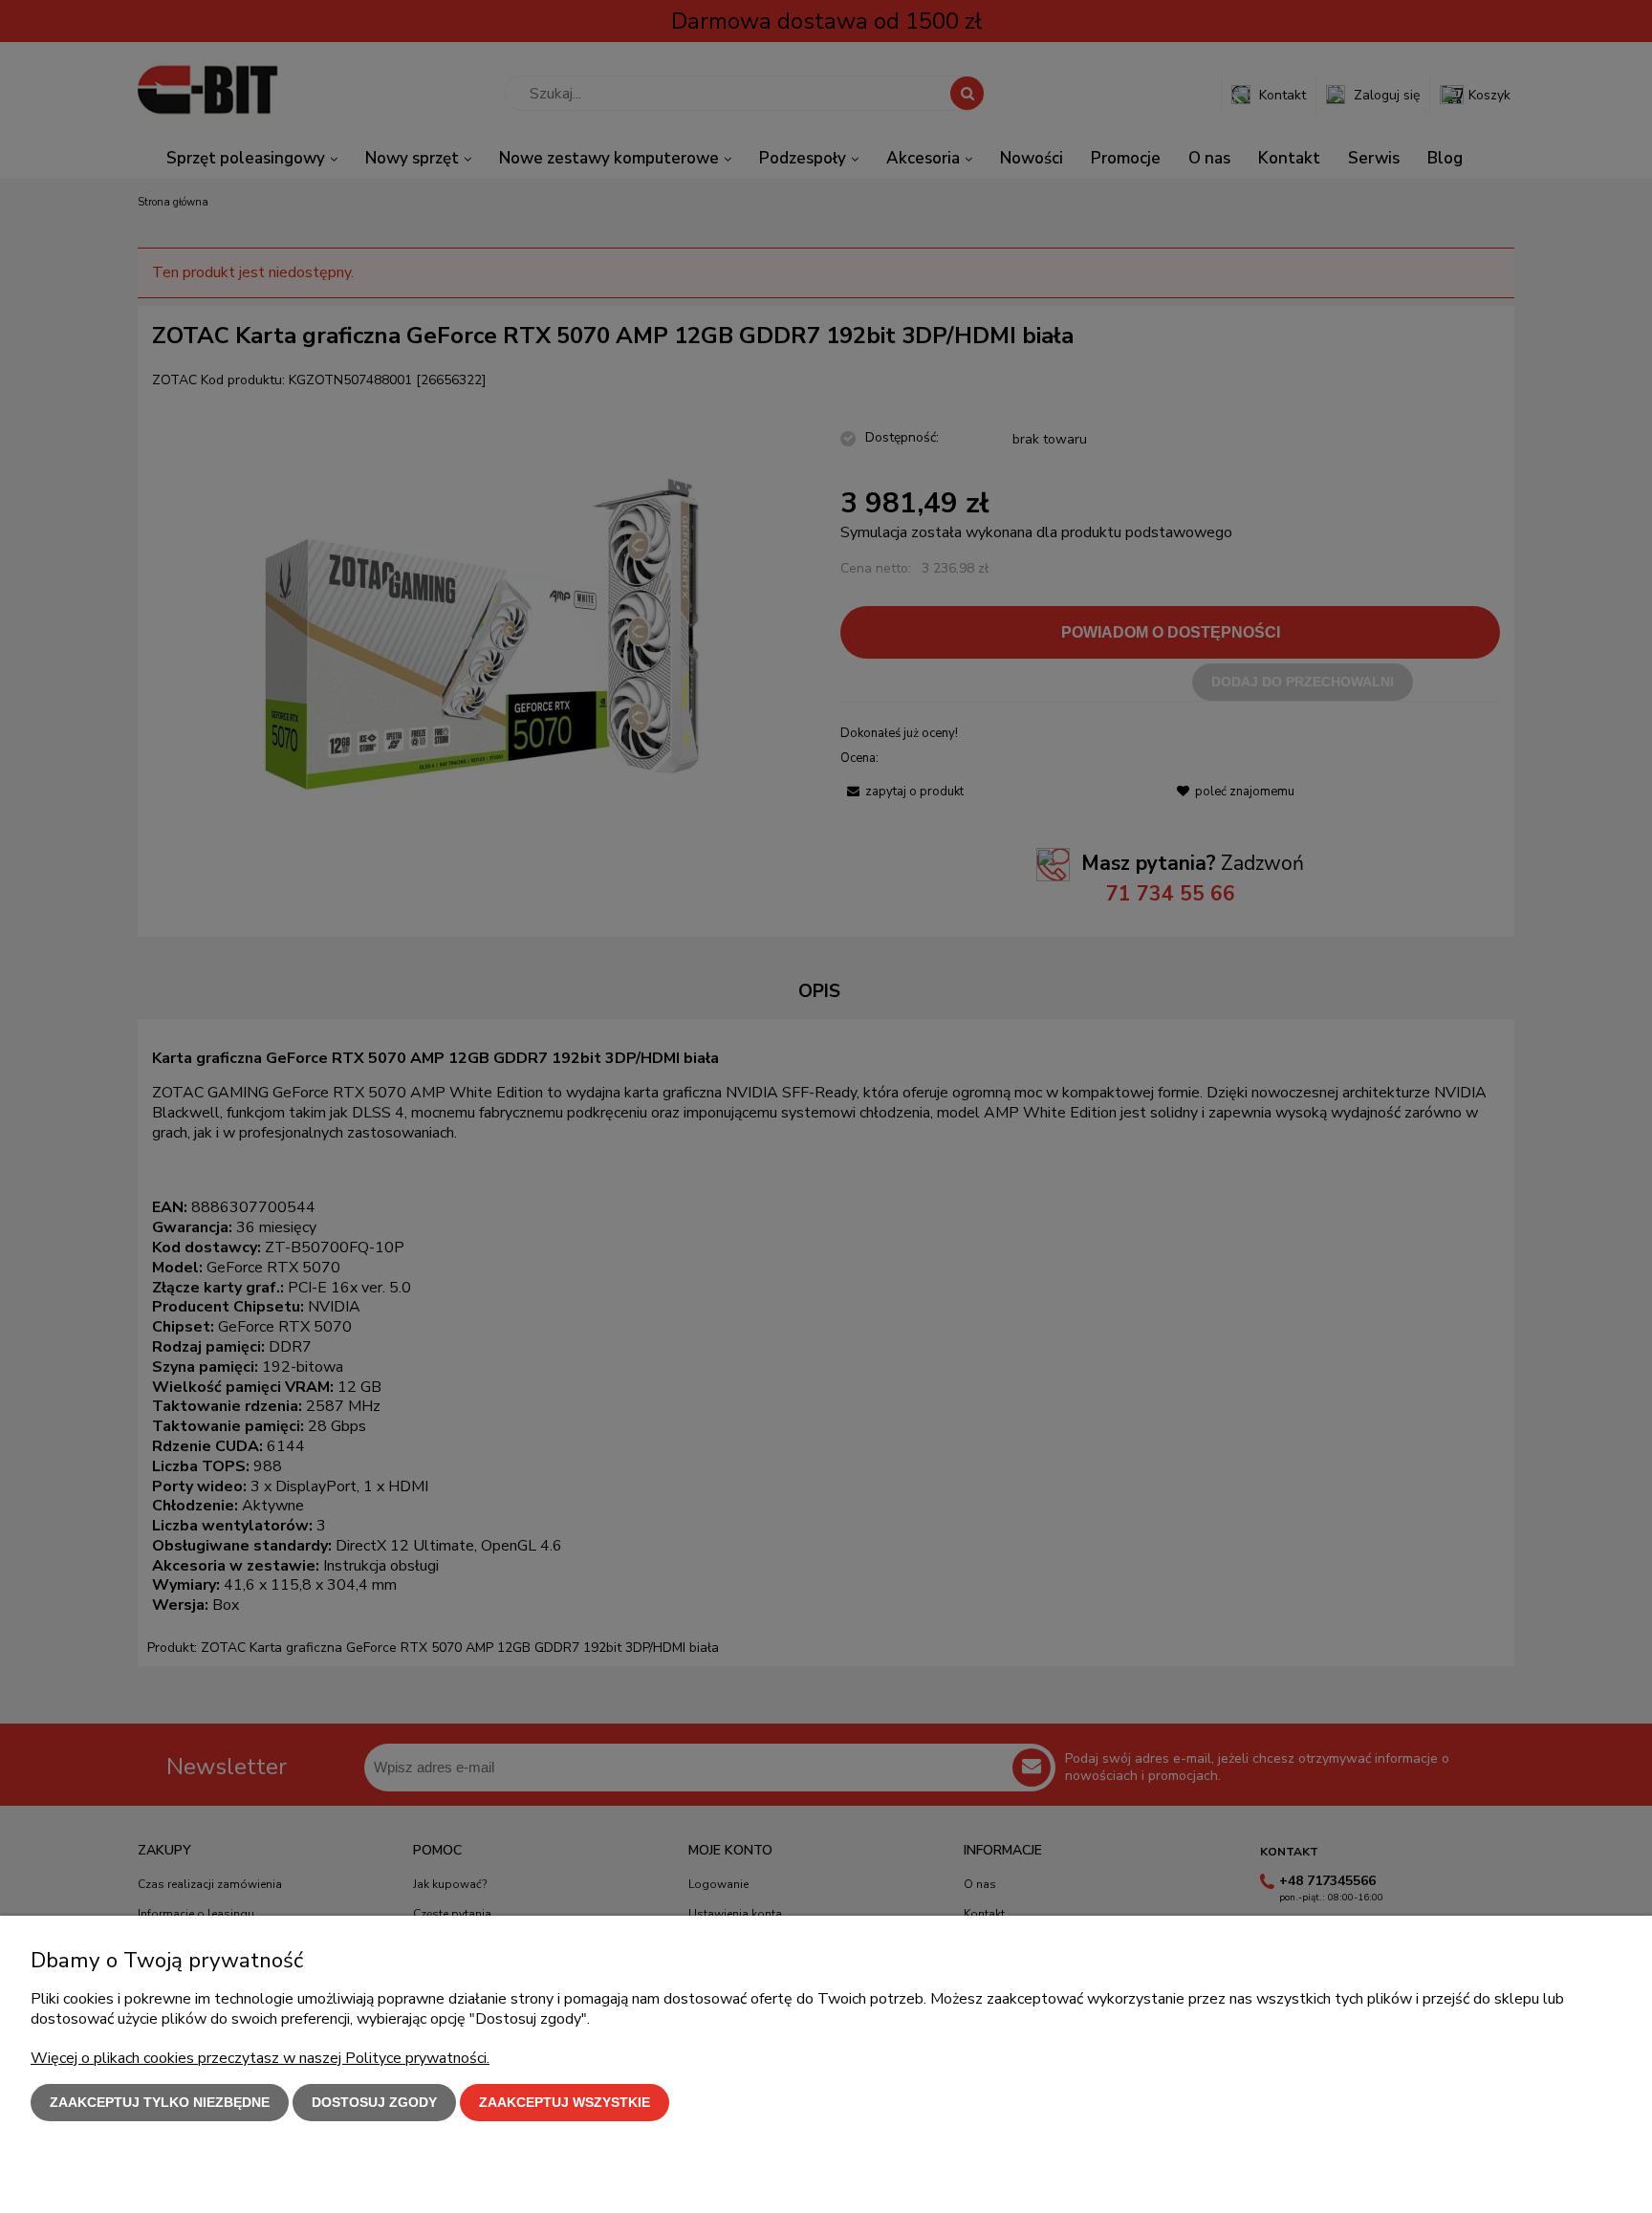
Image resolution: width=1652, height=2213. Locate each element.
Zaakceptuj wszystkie (565, 2102)
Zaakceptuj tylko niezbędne (160, 2102)
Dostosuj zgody (374, 2102)
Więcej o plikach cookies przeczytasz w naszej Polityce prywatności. (260, 2058)
